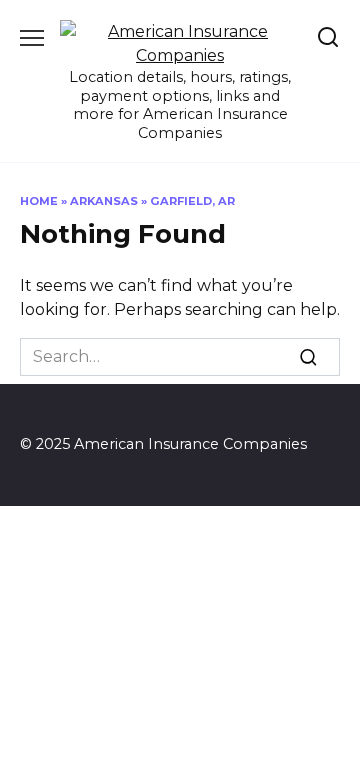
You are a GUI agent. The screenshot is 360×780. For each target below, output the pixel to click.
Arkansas (104, 201)
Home (39, 201)
